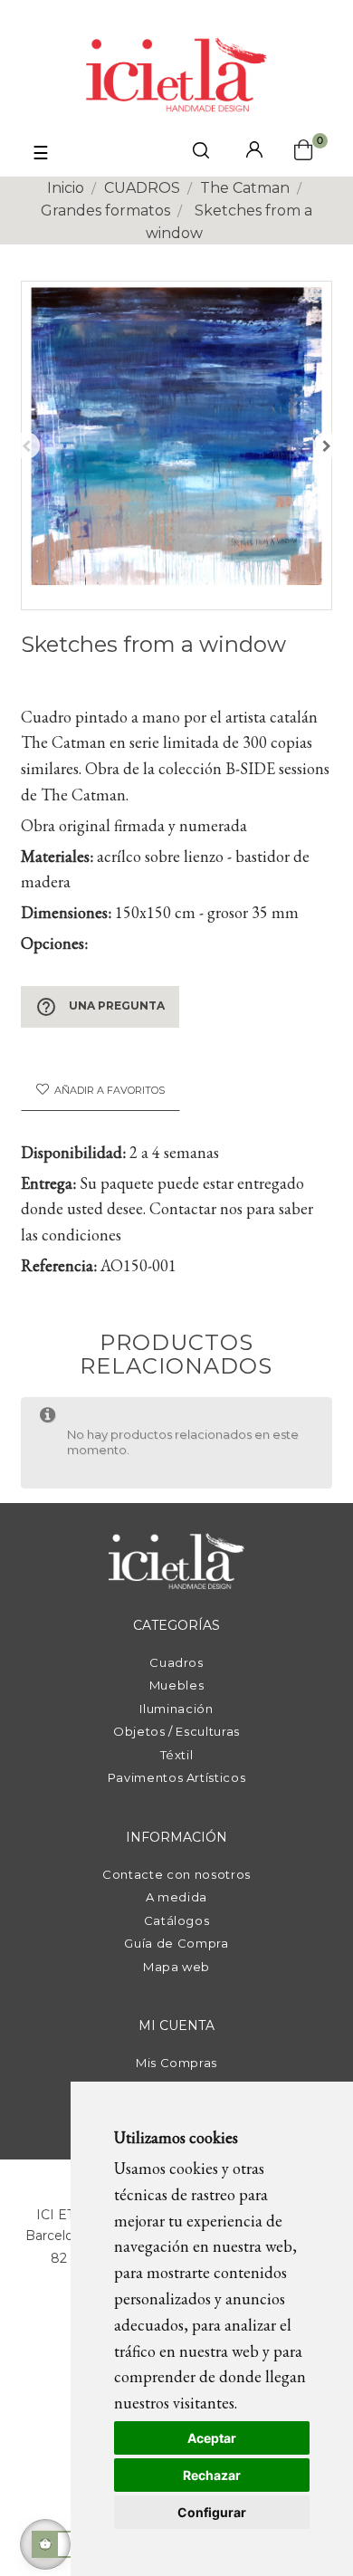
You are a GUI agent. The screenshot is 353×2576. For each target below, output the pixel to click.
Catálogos (177, 1920)
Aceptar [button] (212, 2438)
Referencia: (59, 1265)
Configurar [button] (212, 2512)
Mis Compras (176, 2063)
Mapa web (176, 1967)
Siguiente (327, 445)
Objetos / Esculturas (176, 1731)
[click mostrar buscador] (201, 153)
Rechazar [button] (212, 2475)
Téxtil (177, 1755)
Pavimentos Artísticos (177, 1777)
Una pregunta (100, 1007)
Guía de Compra (176, 1943)
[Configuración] (254, 151)
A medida (176, 1897)
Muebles (177, 1685)
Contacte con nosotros (176, 1874)
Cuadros (176, 1662)
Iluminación (176, 1709)
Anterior (26, 445)
